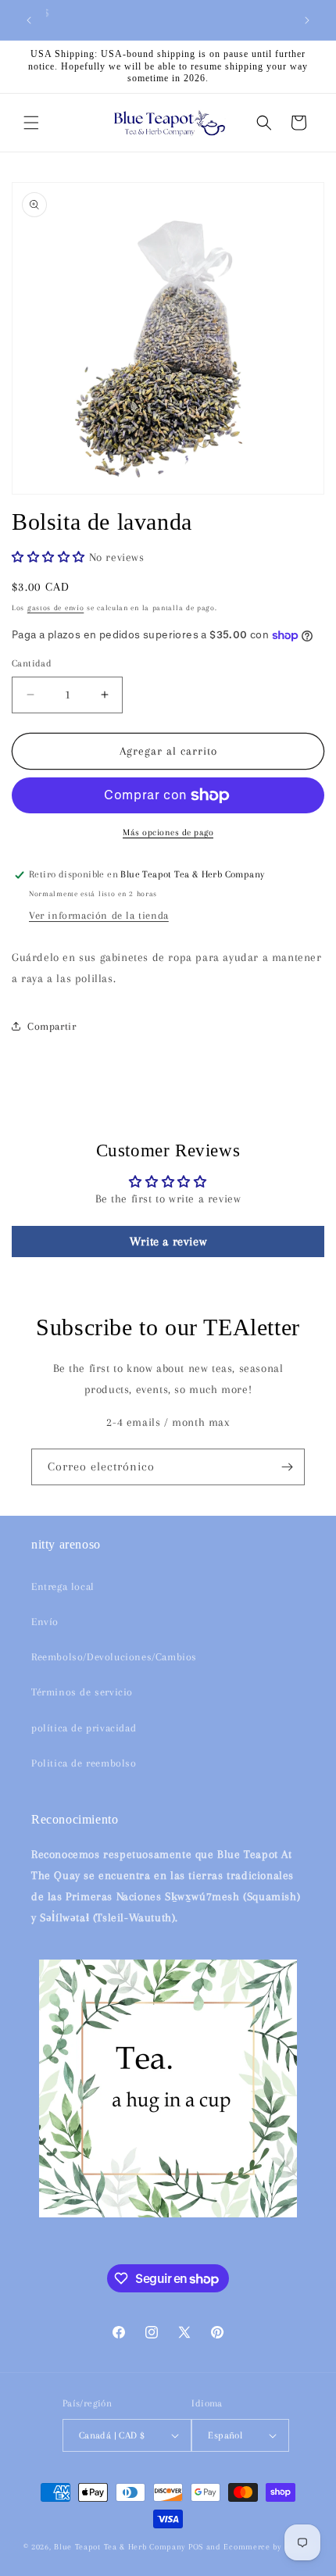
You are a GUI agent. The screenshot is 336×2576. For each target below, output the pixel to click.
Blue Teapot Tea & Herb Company (120, 2547)
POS (196, 2547)
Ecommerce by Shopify (268, 2547)
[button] (31, 123)
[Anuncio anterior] (29, 20)
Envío (45, 1622)
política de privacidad (84, 1728)
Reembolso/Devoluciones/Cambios (114, 1657)
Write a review (168, 1242)
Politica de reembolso (84, 1763)
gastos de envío (56, 607)
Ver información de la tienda (99, 915)
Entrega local (63, 1586)
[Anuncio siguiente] (307, 20)
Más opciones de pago (168, 832)
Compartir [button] (52, 1026)
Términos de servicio (82, 1692)
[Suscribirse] (287, 1467)
